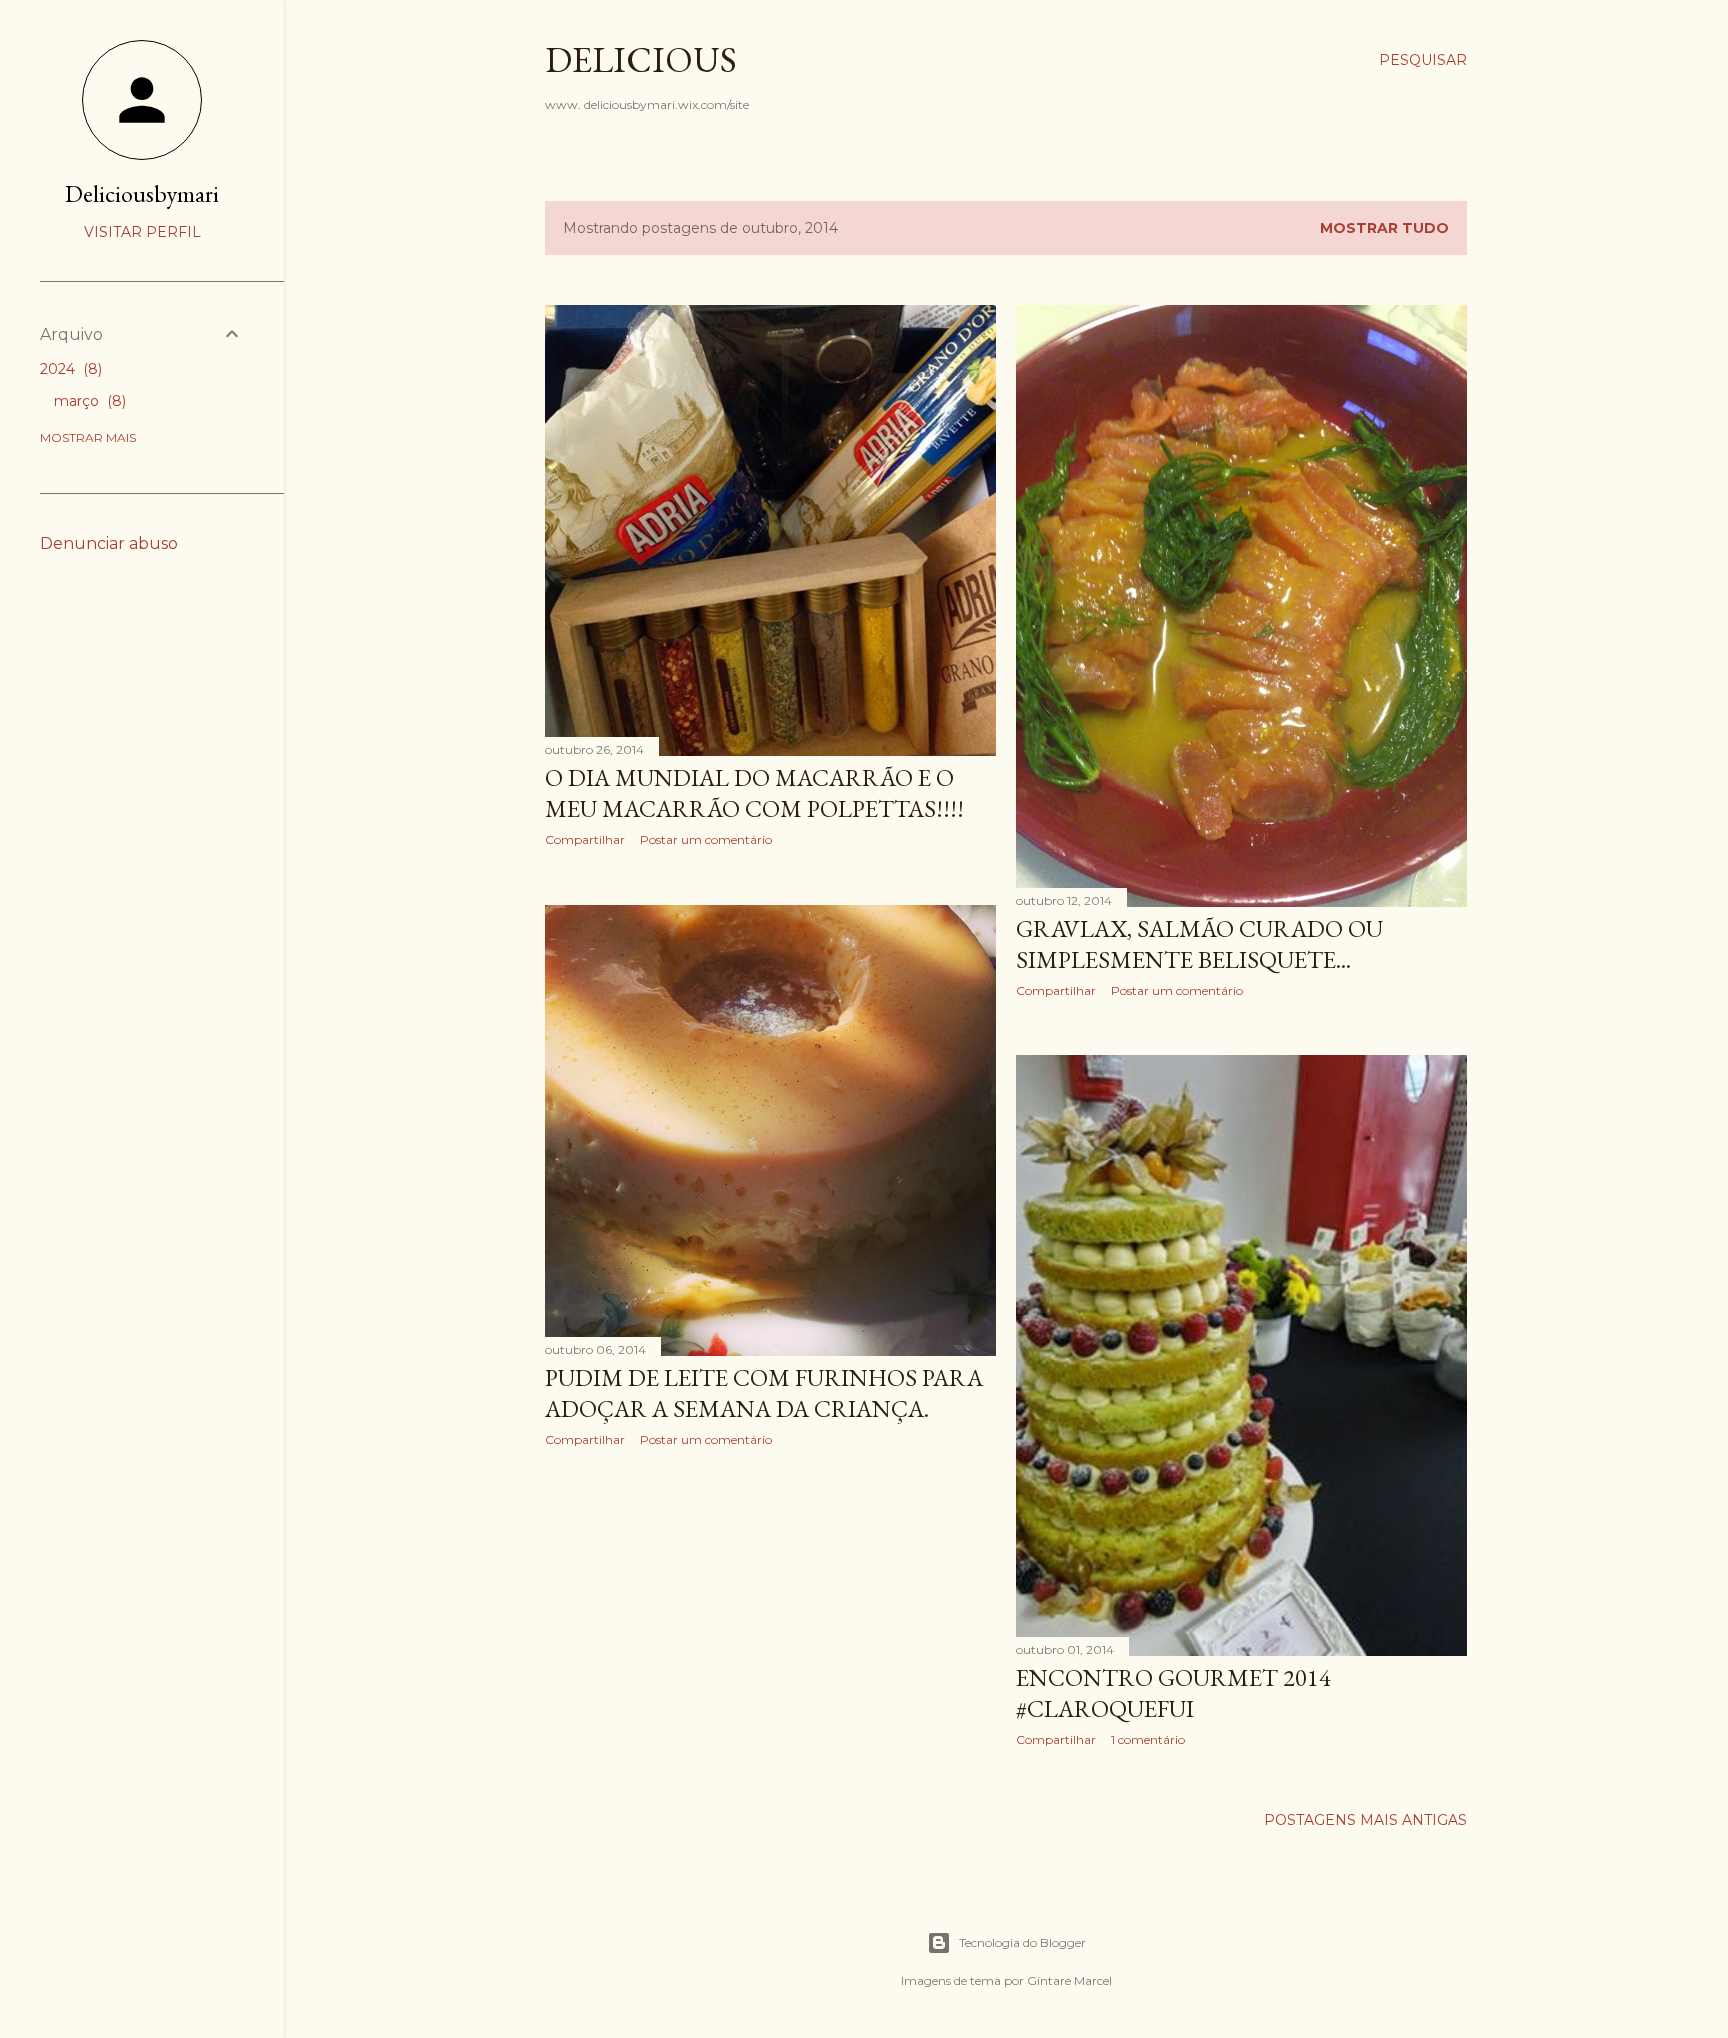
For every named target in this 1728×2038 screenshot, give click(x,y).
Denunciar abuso (109, 543)
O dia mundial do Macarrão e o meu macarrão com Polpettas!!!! (754, 793)
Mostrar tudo (1384, 228)
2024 (69, 369)
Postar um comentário (706, 839)
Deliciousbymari (142, 193)
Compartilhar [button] (585, 839)
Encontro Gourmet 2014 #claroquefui (1173, 1693)
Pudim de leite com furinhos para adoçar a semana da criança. (764, 1393)
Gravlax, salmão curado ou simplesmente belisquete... (1199, 944)
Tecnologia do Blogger (1022, 1942)
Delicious (641, 59)
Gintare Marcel (1069, 1980)
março (88, 401)
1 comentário (1148, 1739)
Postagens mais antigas (1365, 1820)
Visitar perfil (142, 232)
